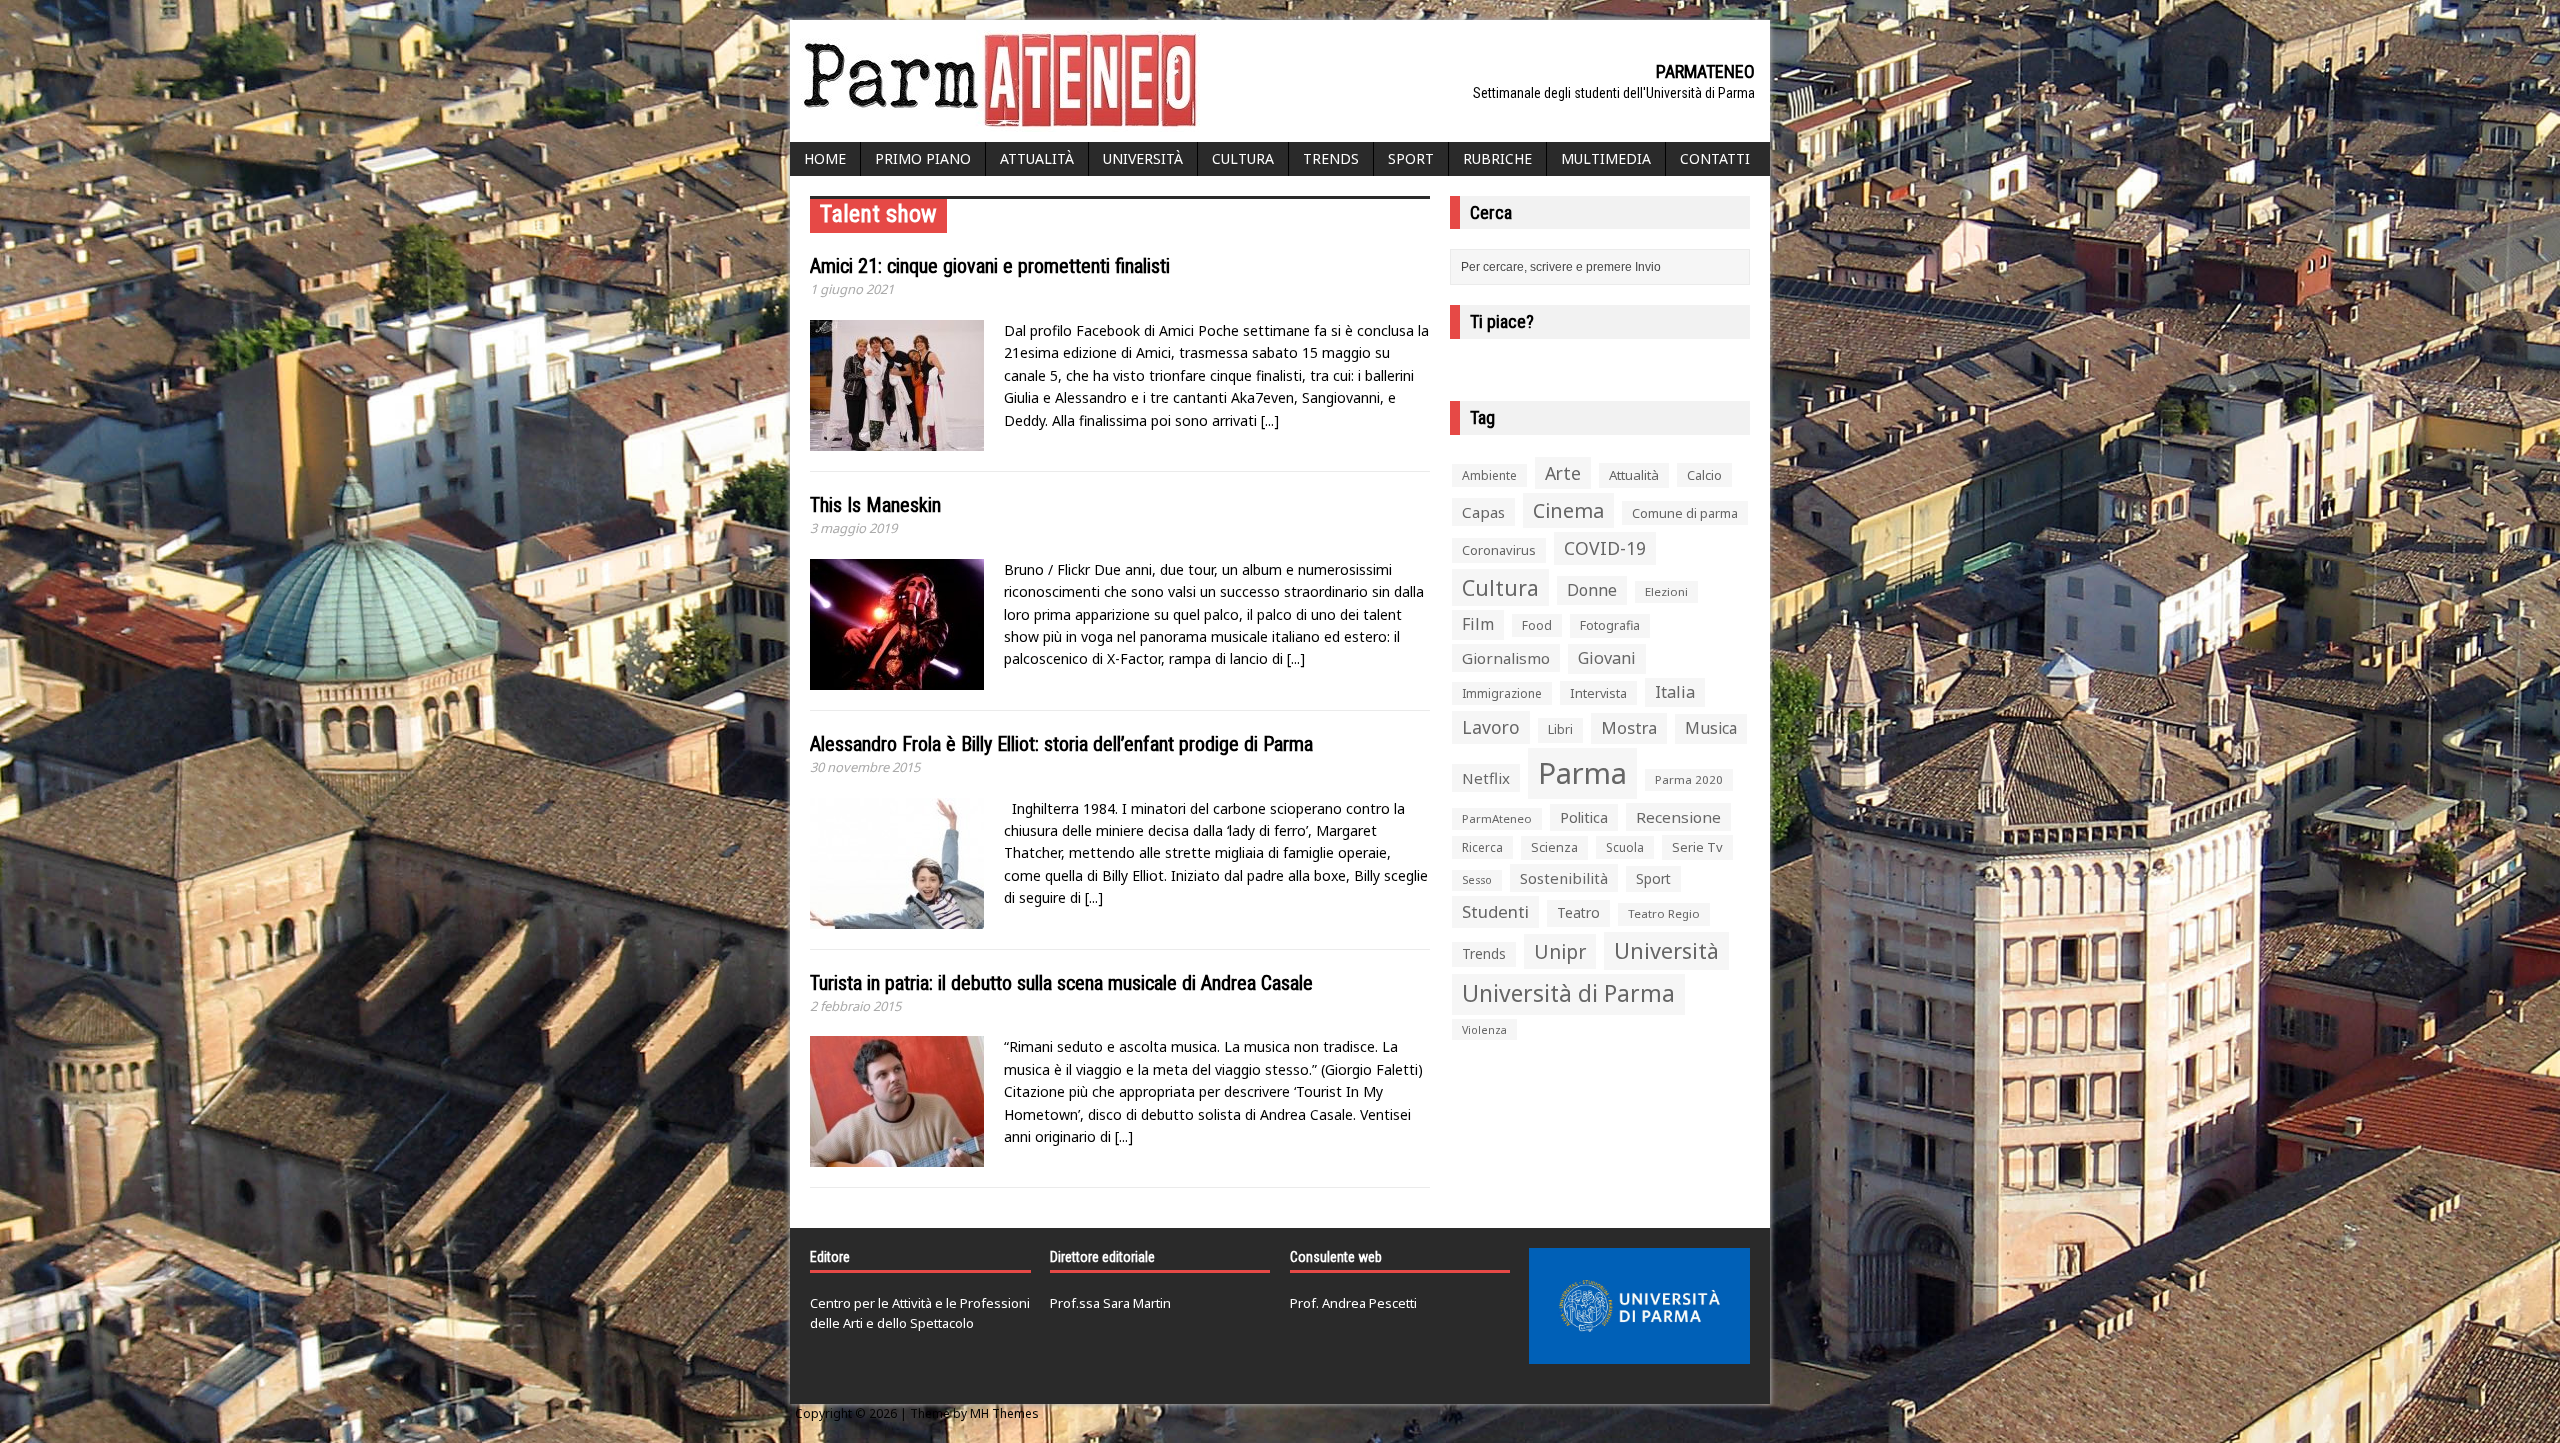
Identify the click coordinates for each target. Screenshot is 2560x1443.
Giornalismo (1506, 658)
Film (1478, 624)
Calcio (1704, 475)
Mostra (1629, 727)
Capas (1483, 512)
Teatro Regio (1664, 913)
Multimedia (1606, 158)
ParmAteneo (1497, 818)
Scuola (1625, 847)
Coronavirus (1499, 550)
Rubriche (1497, 158)
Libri (1560, 729)
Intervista (1598, 693)
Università (1143, 158)
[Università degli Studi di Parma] (1639, 1306)
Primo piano (923, 158)
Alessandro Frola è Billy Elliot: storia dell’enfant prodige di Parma (1061, 744)
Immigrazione (1502, 693)
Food (1537, 625)
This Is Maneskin (875, 505)
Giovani (1607, 658)
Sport (1411, 158)
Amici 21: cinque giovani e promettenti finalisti (990, 266)
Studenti (1495, 911)
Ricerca (1482, 847)
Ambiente (1489, 475)
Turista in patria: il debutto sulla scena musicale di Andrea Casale (1061, 983)
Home (825, 158)
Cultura (1243, 158)
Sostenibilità (1564, 878)
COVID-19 (1605, 548)
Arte (1563, 473)
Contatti (1715, 158)
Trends (1331, 158)
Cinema (1568, 510)
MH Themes (1004, 1413)
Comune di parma (1685, 513)
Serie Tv (1697, 847)
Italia (1675, 692)
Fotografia (1610, 625)
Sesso (1477, 880)
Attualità (1037, 158)
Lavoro (1491, 727)
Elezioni (1666, 591)
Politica (1584, 817)
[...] (1270, 420)
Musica (1711, 728)
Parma (1582, 773)
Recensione (1678, 817)
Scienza (1554, 847)
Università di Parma (1568, 993)
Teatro (1578, 912)
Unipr (1560, 951)
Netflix (1486, 778)
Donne (1592, 590)
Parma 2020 (1689, 779)
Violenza (1484, 1029)
